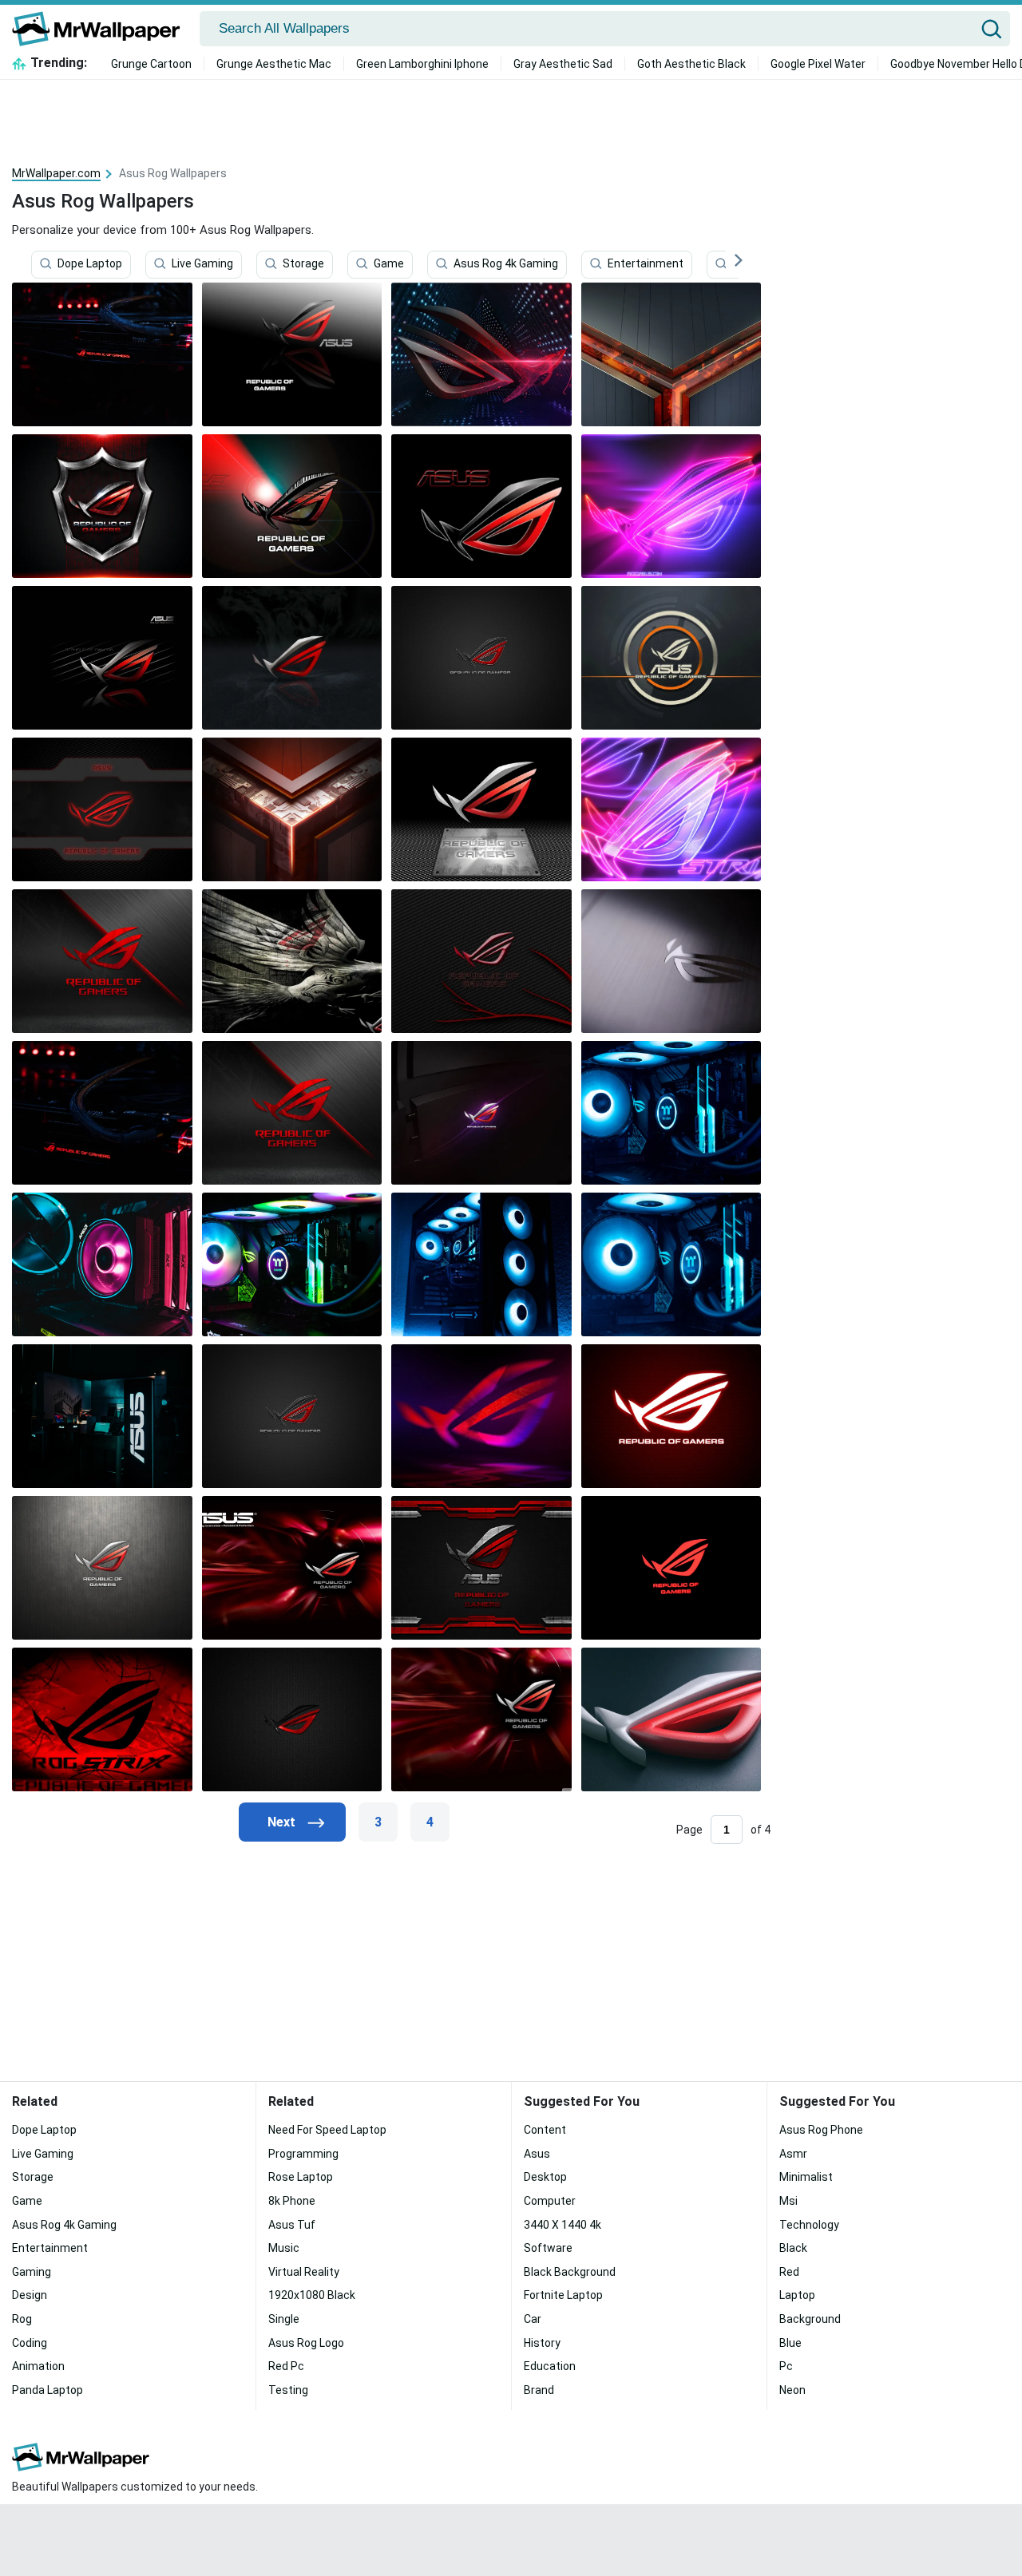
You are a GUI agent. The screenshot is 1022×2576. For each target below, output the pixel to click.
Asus (537, 2154)
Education (550, 2366)
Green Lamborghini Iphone (422, 64)
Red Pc (286, 2366)
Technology (809, 2225)
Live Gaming (202, 264)
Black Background (570, 2272)
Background (810, 2319)
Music (284, 2248)
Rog (22, 2319)
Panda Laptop (48, 2390)
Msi (788, 2201)
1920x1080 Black (312, 2295)
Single (284, 2319)
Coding (30, 2343)
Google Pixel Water (818, 64)
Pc (786, 2366)
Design (30, 2295)
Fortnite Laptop (563, 2295)
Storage (303, 264)
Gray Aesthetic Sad (563, 64)
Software (548, 2248)
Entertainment (646, 264)
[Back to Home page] (102, 29)
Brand (539, 2390)
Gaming (32, 2272)
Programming (303, 2154)
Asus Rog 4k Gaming (506, 264)
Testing (288, 2390)
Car (533, 2319)
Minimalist (806, 2177)
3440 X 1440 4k (562, 2225)
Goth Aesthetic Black (691, 64)
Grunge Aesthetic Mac (274, 64)
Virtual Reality (304, 2272)
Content (545, 2130)
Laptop (797, 2295)
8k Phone (292, 2201)
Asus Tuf (292, 2225)
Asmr (793, 2154)
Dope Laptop (90, 264)
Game (389, 264)
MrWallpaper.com (56, 173)
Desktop (545, 2177)
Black (793, 2248)
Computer (550, 2201)
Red (789, 2272)
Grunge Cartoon (151, 64)
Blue (790, 2343)
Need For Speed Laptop (327, 2130)
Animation (38, 2366)
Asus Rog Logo (306, 2343)
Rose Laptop (301, 2177)
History (542, 2343)
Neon (792, 2390)
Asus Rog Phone (821, 2130)
